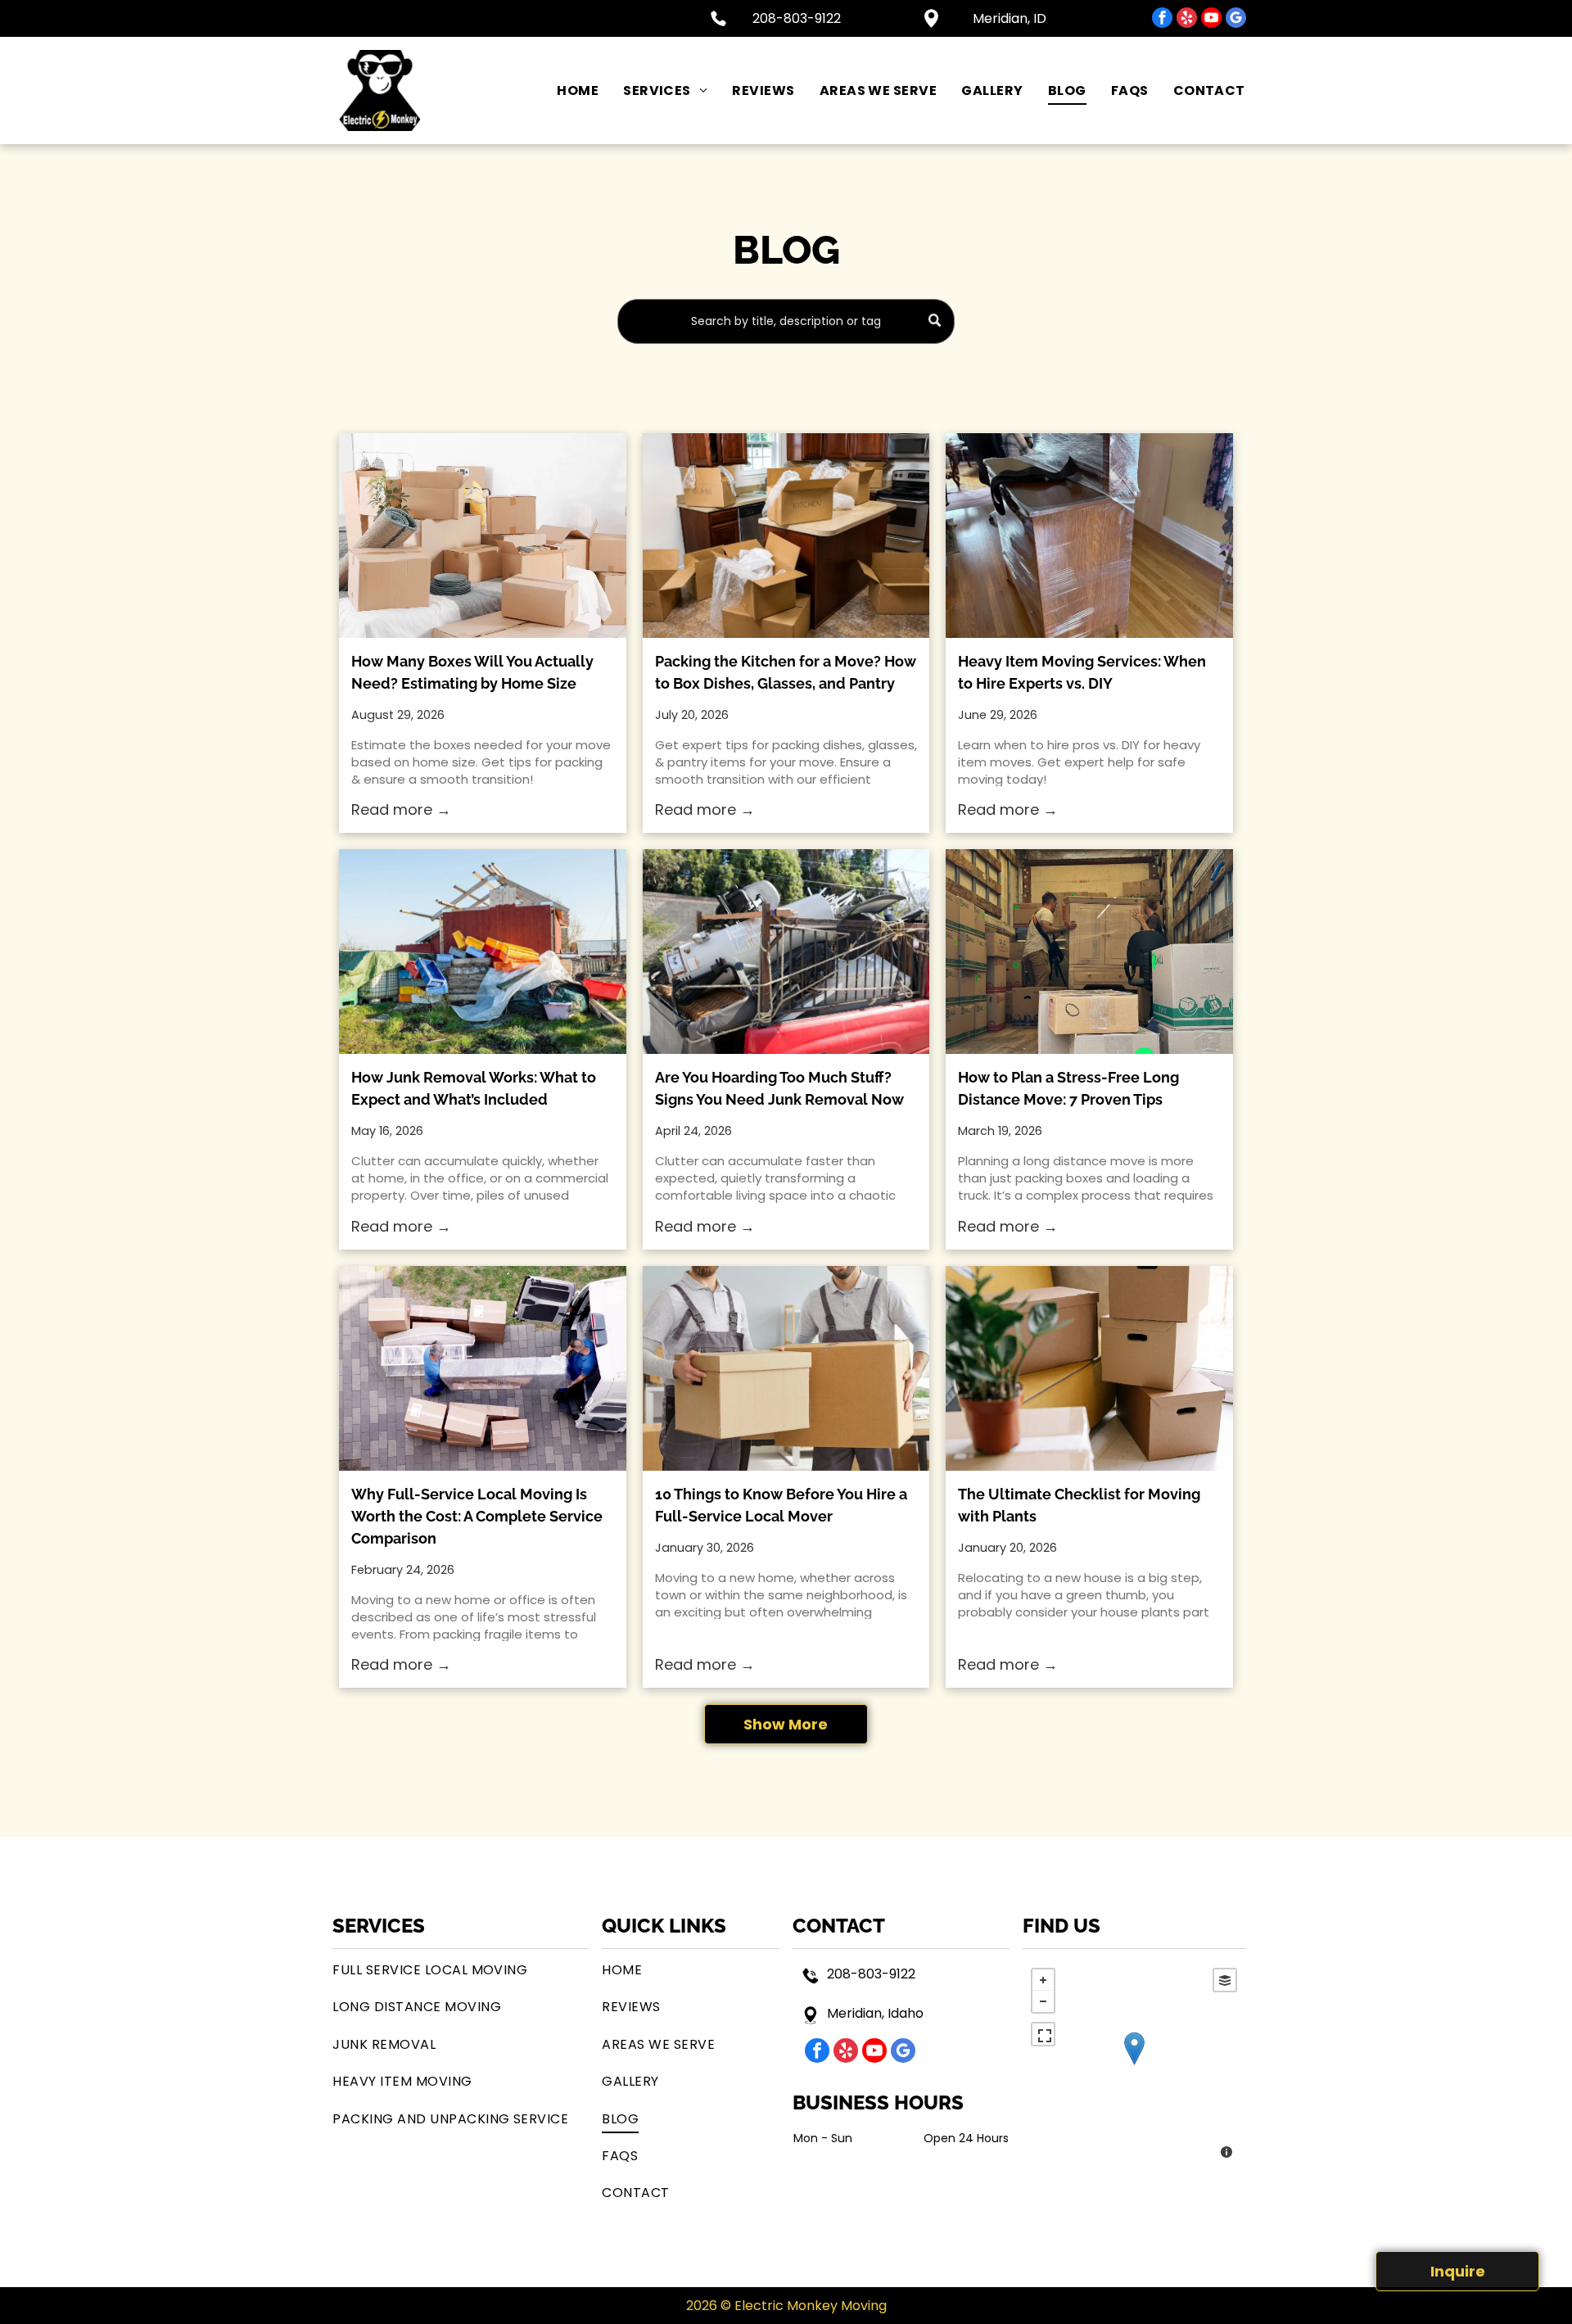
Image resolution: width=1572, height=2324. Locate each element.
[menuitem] (565, 90)
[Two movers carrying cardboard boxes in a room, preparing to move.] (786, 1368)
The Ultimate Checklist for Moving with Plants (1079, 1505)
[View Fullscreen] (1043, 2034)
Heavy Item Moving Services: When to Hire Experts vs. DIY (1082, 672)
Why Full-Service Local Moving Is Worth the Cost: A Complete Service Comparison (477, 1516)
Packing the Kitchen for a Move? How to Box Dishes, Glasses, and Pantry (786, 672)
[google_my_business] (1236, 20)
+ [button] (1043, 1980)
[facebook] (1162, 20)
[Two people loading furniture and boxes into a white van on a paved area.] (482, 1368)
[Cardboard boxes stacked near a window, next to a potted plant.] (1089, 1368)
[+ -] (1134, 2065)
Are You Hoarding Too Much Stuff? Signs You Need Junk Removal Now (779, 1088)
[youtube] (1211, 20)
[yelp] (1187, 20)
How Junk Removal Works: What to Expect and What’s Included (474, 1088)
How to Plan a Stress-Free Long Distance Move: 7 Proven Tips (1068, 1088)
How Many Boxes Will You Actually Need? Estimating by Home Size (472, 672)
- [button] (1043, 2001)
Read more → (401, 809)
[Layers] (1225, 1980)
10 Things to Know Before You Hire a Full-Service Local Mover (781, 1505)
